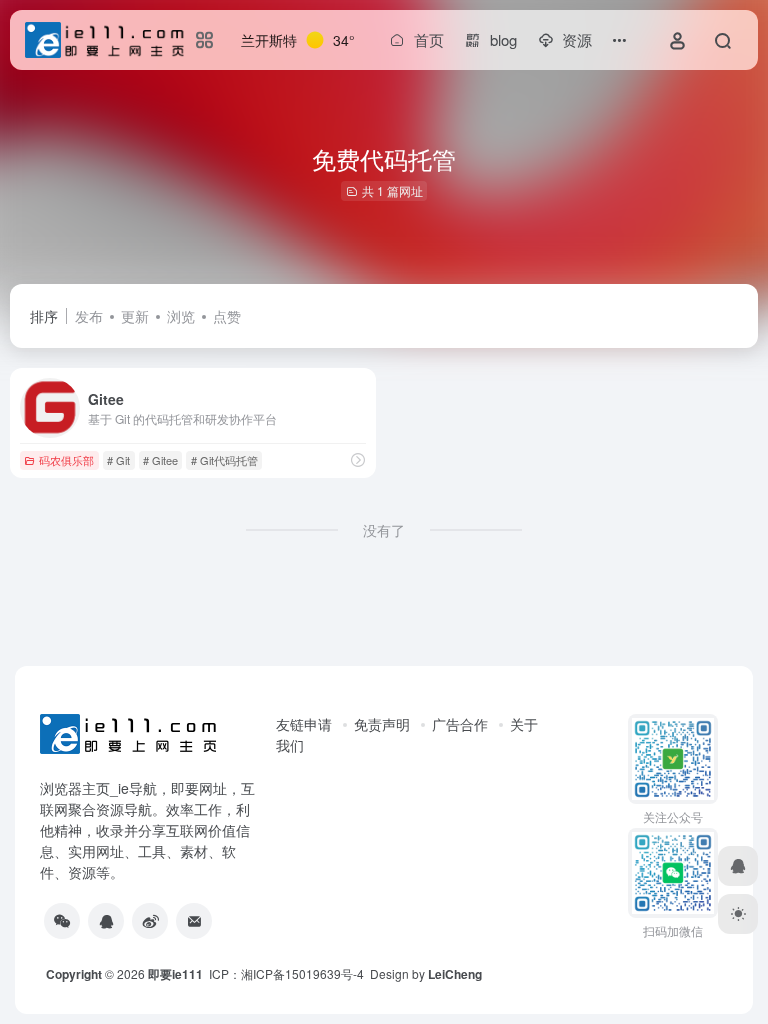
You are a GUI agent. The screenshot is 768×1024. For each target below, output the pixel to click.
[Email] (194, 921)
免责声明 (382, 724)
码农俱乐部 (66, 460)
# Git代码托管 (224, 460)
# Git (118, 460)
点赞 (227, 316)
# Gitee (160, 460)
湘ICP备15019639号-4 (302, 973)
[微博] (150, 921)
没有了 (384, 530)
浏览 (181, 316)
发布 (89, 316)
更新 (135, 316)
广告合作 (460, 724)
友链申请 (304, 724)
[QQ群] (106, 921)
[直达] (358, 459)
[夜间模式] (738, 914)
